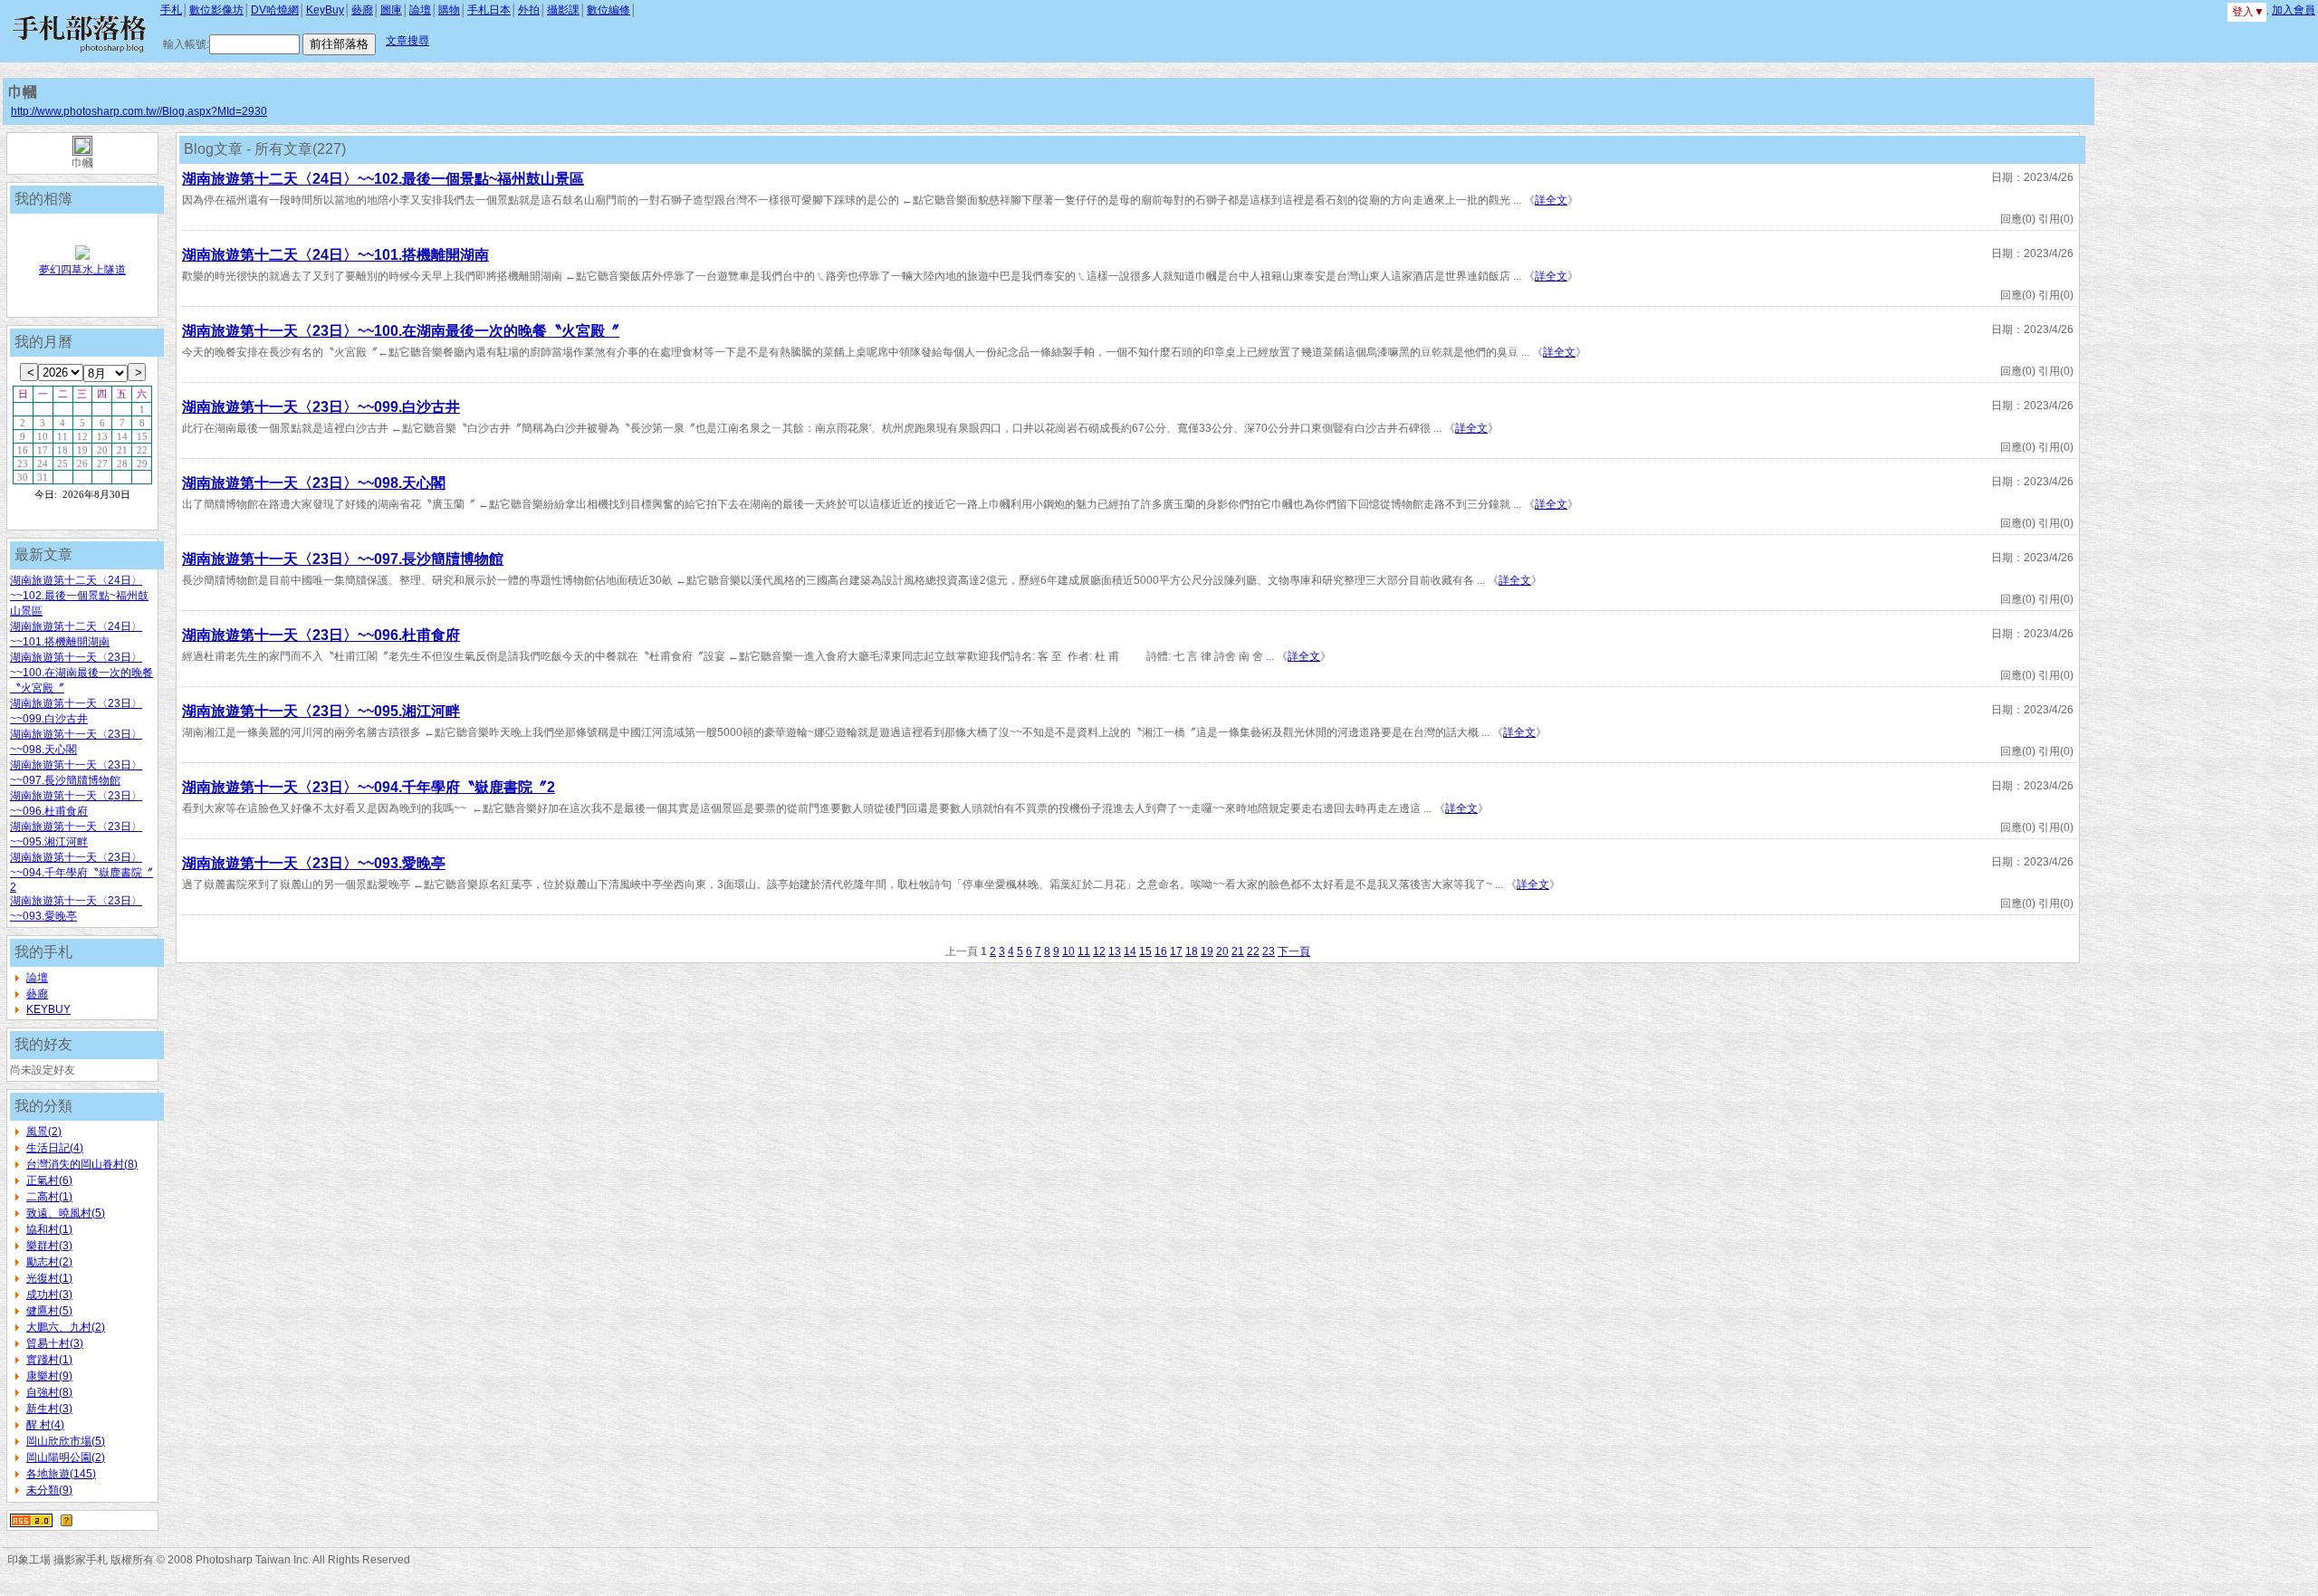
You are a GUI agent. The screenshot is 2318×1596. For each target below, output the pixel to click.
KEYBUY (48, 1009)
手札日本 (489, 10)
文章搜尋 (407, 41)
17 (1176, 951)
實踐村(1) (49, 1360)
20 (1222, 951)
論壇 (420, 10)
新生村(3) (49, 1409)
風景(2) (44, 1132)
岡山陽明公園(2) (66, 1457)
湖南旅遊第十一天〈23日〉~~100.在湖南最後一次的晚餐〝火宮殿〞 (81, 673)
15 (1145, 951)
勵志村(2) (49, 1262)
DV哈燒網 (275, 10)
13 (1115, 951)
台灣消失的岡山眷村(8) (82, 1164)
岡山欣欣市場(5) (66, 1441)
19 (1207, 951)
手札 (171, 10)
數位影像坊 (216, 10)
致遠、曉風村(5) (66, 1213)
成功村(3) (49, 1295)
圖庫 (391, 10)
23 (1269, 951)
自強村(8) (49, 1392)
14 (1130, 951)
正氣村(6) (49, 1180)
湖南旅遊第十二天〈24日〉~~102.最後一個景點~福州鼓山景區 (79, 596)
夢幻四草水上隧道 (82, 270)
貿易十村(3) (55, 1343)
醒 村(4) (45, 1425)
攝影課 (563, 10)
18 (1192, 951)
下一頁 (1294, 951)
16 (1161, 951)
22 (1253, 951)
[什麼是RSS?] (67, 1520)
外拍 (529, 10)
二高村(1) (49, 1197)
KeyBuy (325, 10)
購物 (449, 10)
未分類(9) (49, 1490)
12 (1099, 951)
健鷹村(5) (49, 1311)
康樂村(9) (49, 1376)
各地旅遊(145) (61, 1474)
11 (1084, 951)
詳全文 (1551, 200)
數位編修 (608, 10)
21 (1238, 951)
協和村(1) (49, 1229)
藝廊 (362, 10)
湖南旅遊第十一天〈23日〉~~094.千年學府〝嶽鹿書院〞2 (81, 872)
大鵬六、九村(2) (66, 1327)
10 (1068, 951)
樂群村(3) (49, 1246)
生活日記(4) (55, 1148)
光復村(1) (49, 1278)
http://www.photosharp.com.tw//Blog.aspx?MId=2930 (139, 111)
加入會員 (2294, 10)
